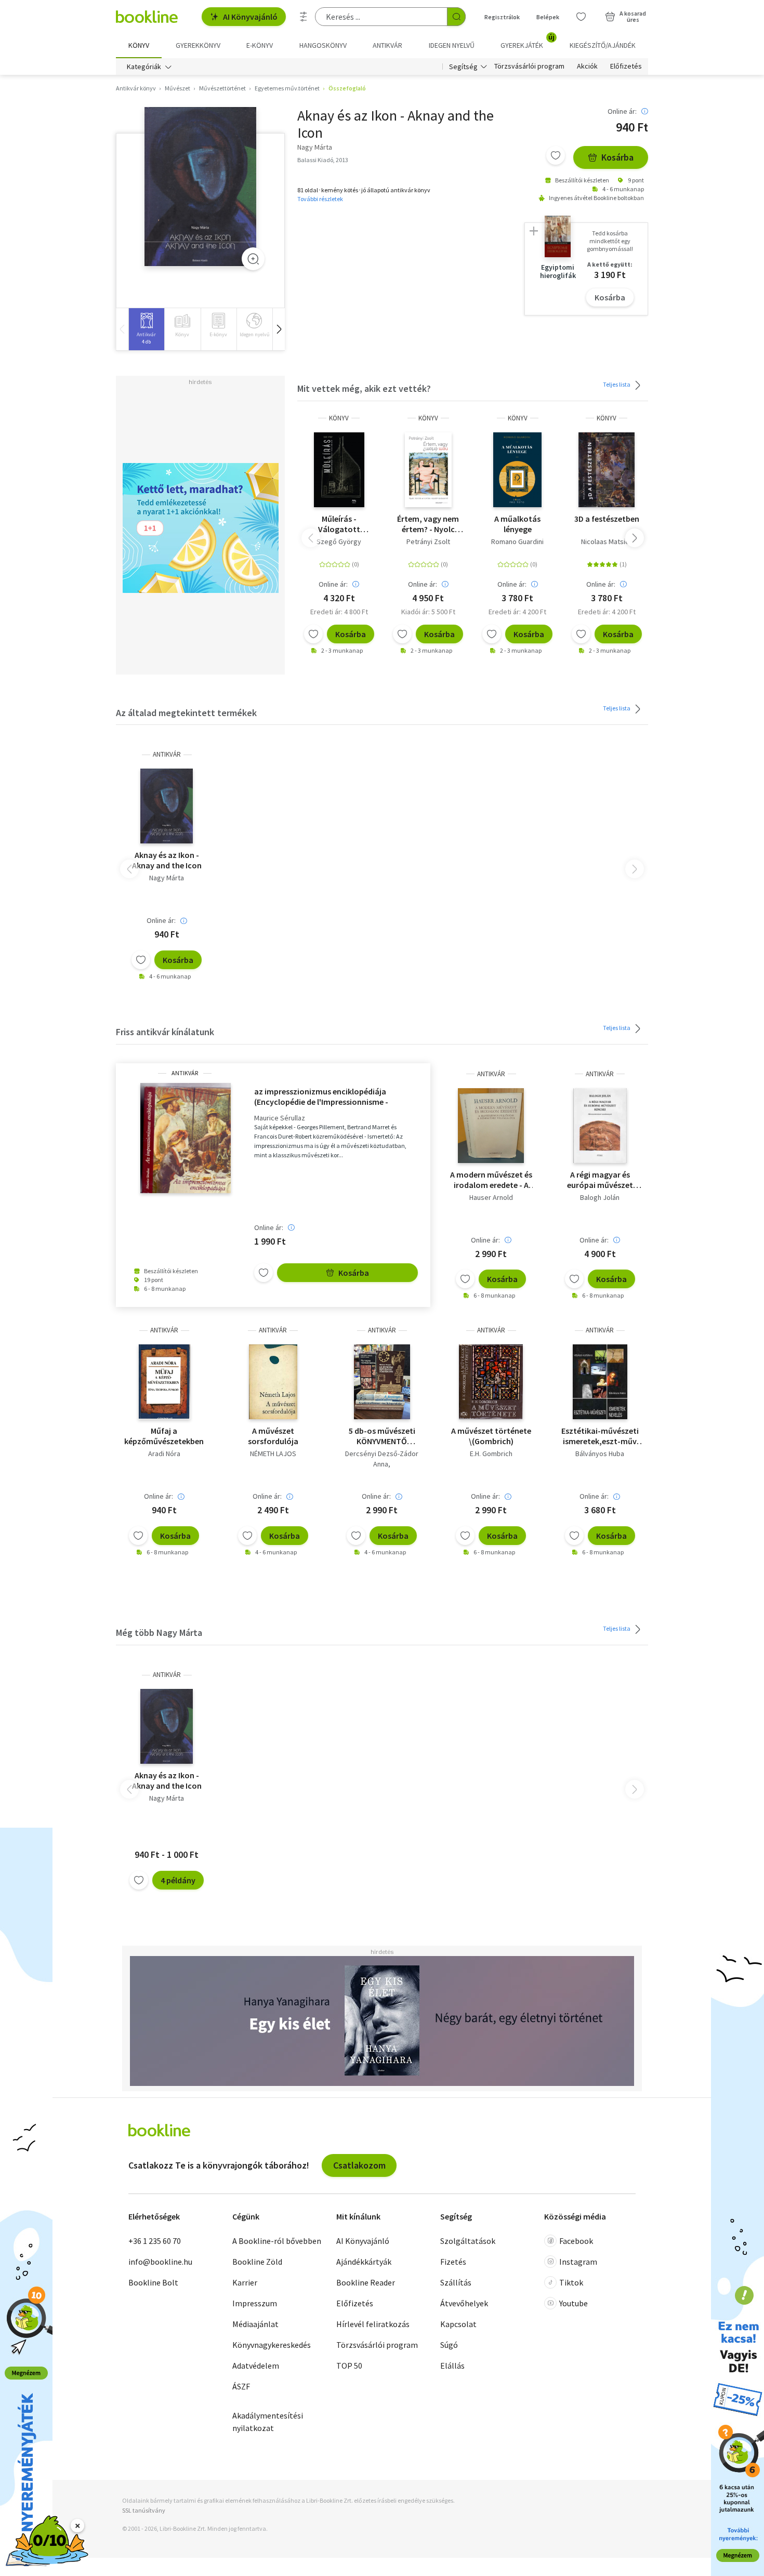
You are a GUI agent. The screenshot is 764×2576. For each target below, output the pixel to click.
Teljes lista (617, 384)
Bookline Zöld (257, 2262)
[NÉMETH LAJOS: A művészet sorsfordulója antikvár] (273, 1382)
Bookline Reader (366, 2282)
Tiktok (571, 2282)
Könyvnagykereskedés (272, 2345)
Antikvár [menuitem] (387, 45)
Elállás (452, 2366)
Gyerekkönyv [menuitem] (198, 45)
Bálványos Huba (600, 1454)
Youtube (574, 2303)
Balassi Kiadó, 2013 (323, 160)
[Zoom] (253, 259)
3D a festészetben (607, 519)
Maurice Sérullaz (280, 1118)
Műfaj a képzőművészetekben (164, 1436)
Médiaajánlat (255, 2324)
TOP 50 (349, 2366)
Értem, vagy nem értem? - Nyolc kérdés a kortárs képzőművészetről (428, 524)
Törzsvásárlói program (529, 67)
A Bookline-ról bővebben (277, 2241)
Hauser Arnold (491, 1197)
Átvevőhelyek (464, 2303)
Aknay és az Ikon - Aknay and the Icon (167, 860)
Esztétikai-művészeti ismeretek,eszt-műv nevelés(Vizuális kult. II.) (600, 1436)
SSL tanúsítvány (144, 2510)
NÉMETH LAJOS (273, 1454)
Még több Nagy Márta (159, 1633)
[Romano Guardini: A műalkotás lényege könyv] (517, 470)
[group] (146, 329)
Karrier (245, 2282)
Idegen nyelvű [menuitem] (452, 45)
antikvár (167, 754)
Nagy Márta (167, 878)
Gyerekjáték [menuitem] (528, 42)
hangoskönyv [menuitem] (323, 45)
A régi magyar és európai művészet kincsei (600, 1180)
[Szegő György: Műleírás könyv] (339, 470)
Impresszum (255, 2303)
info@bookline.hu (160, 2262)
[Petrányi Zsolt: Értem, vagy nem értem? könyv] (429, 470)
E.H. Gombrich (491, 1454)
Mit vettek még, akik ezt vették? (364, 388)
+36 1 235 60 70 (155, 2241)
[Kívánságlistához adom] (556, 155)
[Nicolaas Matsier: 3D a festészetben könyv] (607, 470)
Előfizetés (626, 67)
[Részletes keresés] (304, 17)
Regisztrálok (502, 17)
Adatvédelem (256, 2366)
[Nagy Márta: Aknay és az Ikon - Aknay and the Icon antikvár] (200, 187)
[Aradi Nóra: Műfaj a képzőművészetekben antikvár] (164, 1382)
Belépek (548, 17)
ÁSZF (241, 2386)
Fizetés (453, 2262)
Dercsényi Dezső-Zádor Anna (382, 1459)
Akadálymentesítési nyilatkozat (268, 2422)
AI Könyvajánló (250, 17)
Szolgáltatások (468, 2241)
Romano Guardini (517, 541)
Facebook (576, 2241)
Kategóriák (144, 67)
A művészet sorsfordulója (273, 1436)
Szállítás (456, 2282)
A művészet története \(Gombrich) (491, 1436)
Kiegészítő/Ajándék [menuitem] (603, 45)
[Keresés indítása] (456, 17)
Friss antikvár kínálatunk (165, 1032)
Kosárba (617, 157)
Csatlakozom (359, 2165)
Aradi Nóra (164, 1454)
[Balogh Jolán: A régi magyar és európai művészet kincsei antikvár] (600, 1126)
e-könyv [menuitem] (260, 45)
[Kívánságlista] (581, 17)
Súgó (449, 2345)
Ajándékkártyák (364, 2262)
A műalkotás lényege (517, 524)
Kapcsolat (458, 2324)
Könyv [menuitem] (139, 45)
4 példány (178, 1880)
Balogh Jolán (600, 1197)
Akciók (587, 67)
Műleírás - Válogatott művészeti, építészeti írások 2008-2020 (339, 524)
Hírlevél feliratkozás (373, 2324)
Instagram (578, 2262)
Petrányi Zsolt (428, 541)
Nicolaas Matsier (607, 541)
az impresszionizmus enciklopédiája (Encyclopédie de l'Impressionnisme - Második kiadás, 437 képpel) (321, 1097)
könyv (339, 418)
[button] (279, 329)
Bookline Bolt (153, 2282)
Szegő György (339, 541)
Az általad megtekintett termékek (186, 713)
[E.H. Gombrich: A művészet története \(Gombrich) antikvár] (491, 1382)
